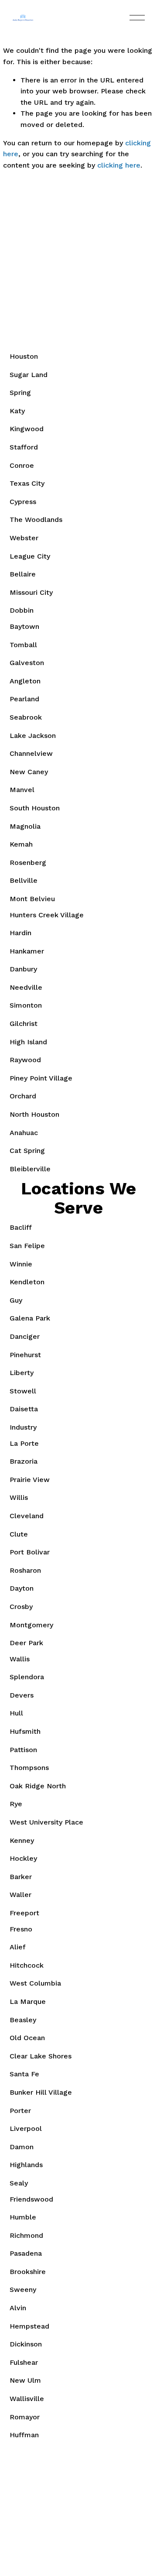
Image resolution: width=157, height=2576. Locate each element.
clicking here (119, 165)
